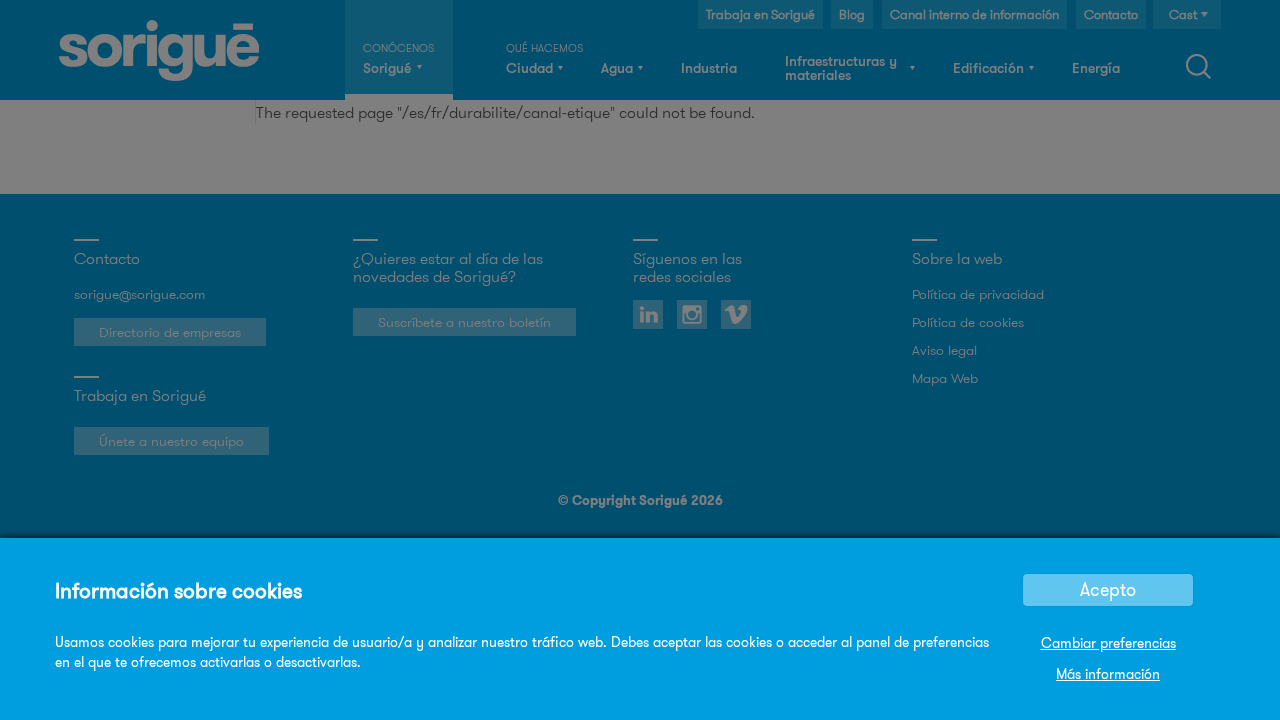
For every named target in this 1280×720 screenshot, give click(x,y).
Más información (1108, 674)
